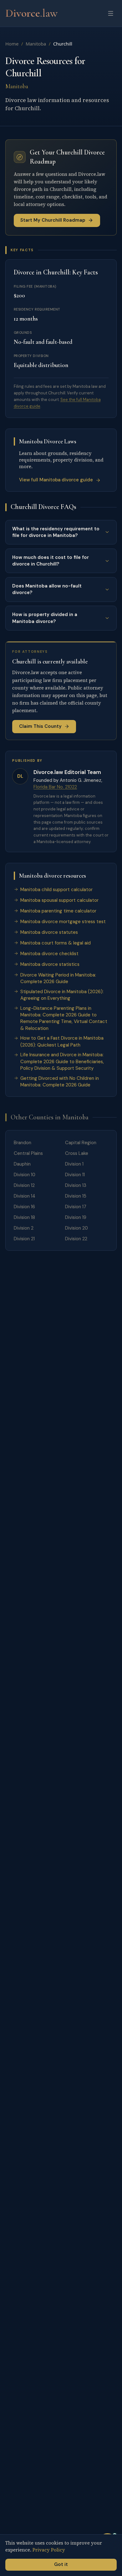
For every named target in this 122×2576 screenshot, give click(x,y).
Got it (61, 2564)
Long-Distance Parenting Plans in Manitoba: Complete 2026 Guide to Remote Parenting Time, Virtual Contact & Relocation (64, 1018)
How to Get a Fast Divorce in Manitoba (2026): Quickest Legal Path (62, 1041)
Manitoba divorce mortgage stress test (63, 922)
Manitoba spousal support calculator (59, 900)
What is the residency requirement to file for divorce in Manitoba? (56, 532)
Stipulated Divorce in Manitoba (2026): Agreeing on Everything (62, 995)
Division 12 (24, 1185)
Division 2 (24, 1228)
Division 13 (76, 1185)
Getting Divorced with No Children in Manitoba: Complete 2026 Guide (60, 1082)
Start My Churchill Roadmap (53, 220)
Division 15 (76, 1196)
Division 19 (76, 1217)
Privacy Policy (49, 2550)
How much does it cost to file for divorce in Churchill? (51, 561)
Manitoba (36, 44)
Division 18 (24, 1217)
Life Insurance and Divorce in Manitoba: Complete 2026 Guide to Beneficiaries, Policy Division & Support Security (62, 1061)
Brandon (23, 1143)
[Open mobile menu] (111, 13)
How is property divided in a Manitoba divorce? (45, 618)
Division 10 (25, 1175)
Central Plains (28, 1153)
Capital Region (81, 1143)
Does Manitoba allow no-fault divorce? (47, 589)
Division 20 (76, 1228)
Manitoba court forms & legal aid (56, 943)
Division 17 (76, 1207)
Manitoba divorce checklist (49, 954)
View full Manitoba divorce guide (56, 480)
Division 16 (24, 1207)
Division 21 (24, 1239)
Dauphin (22, 1164)
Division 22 (76, 1239)
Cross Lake (77, 1153)
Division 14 (25, 1196)
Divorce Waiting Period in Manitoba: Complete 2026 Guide (58, 978)
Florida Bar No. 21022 (55, 787)
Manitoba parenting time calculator (58, 911)
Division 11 (75, 1175)
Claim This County (40, 726)
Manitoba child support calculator (56, 890)
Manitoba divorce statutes (49, 932)
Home (12, 44)
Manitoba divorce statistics (50, 964)
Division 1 (74, 1164)
